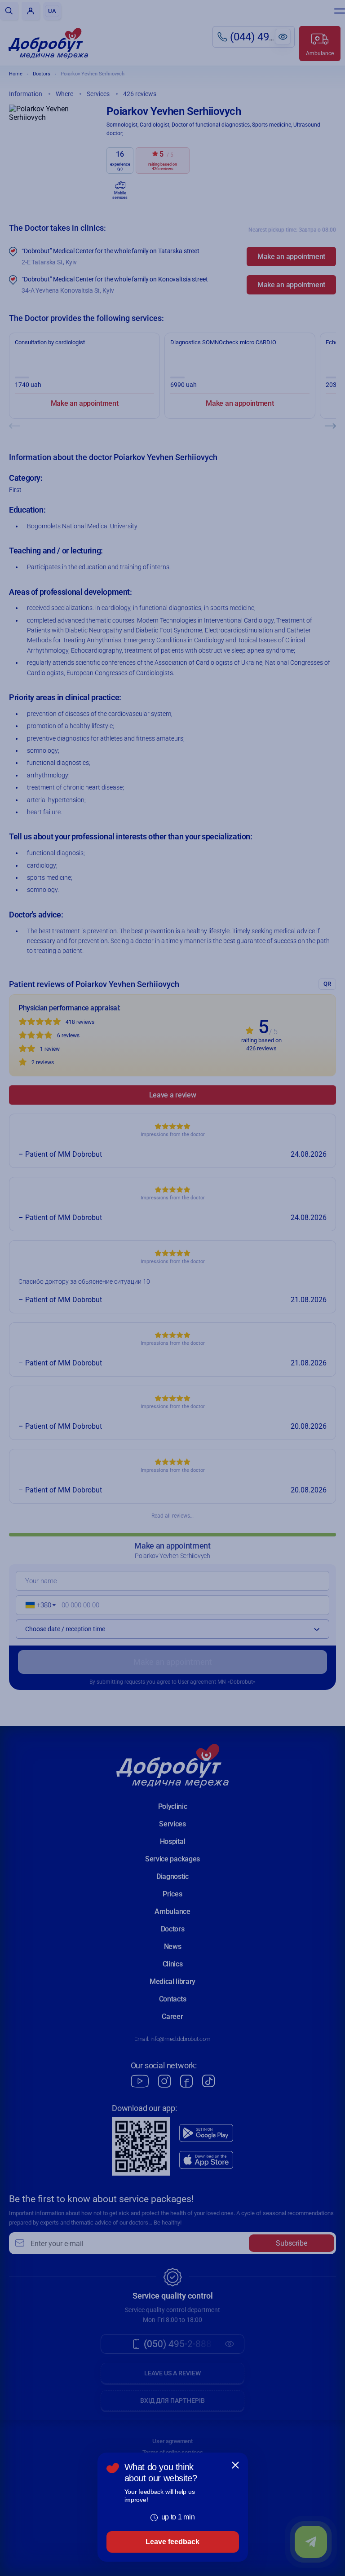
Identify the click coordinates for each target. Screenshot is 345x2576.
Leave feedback (172, 2542)
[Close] (235, 2465)
